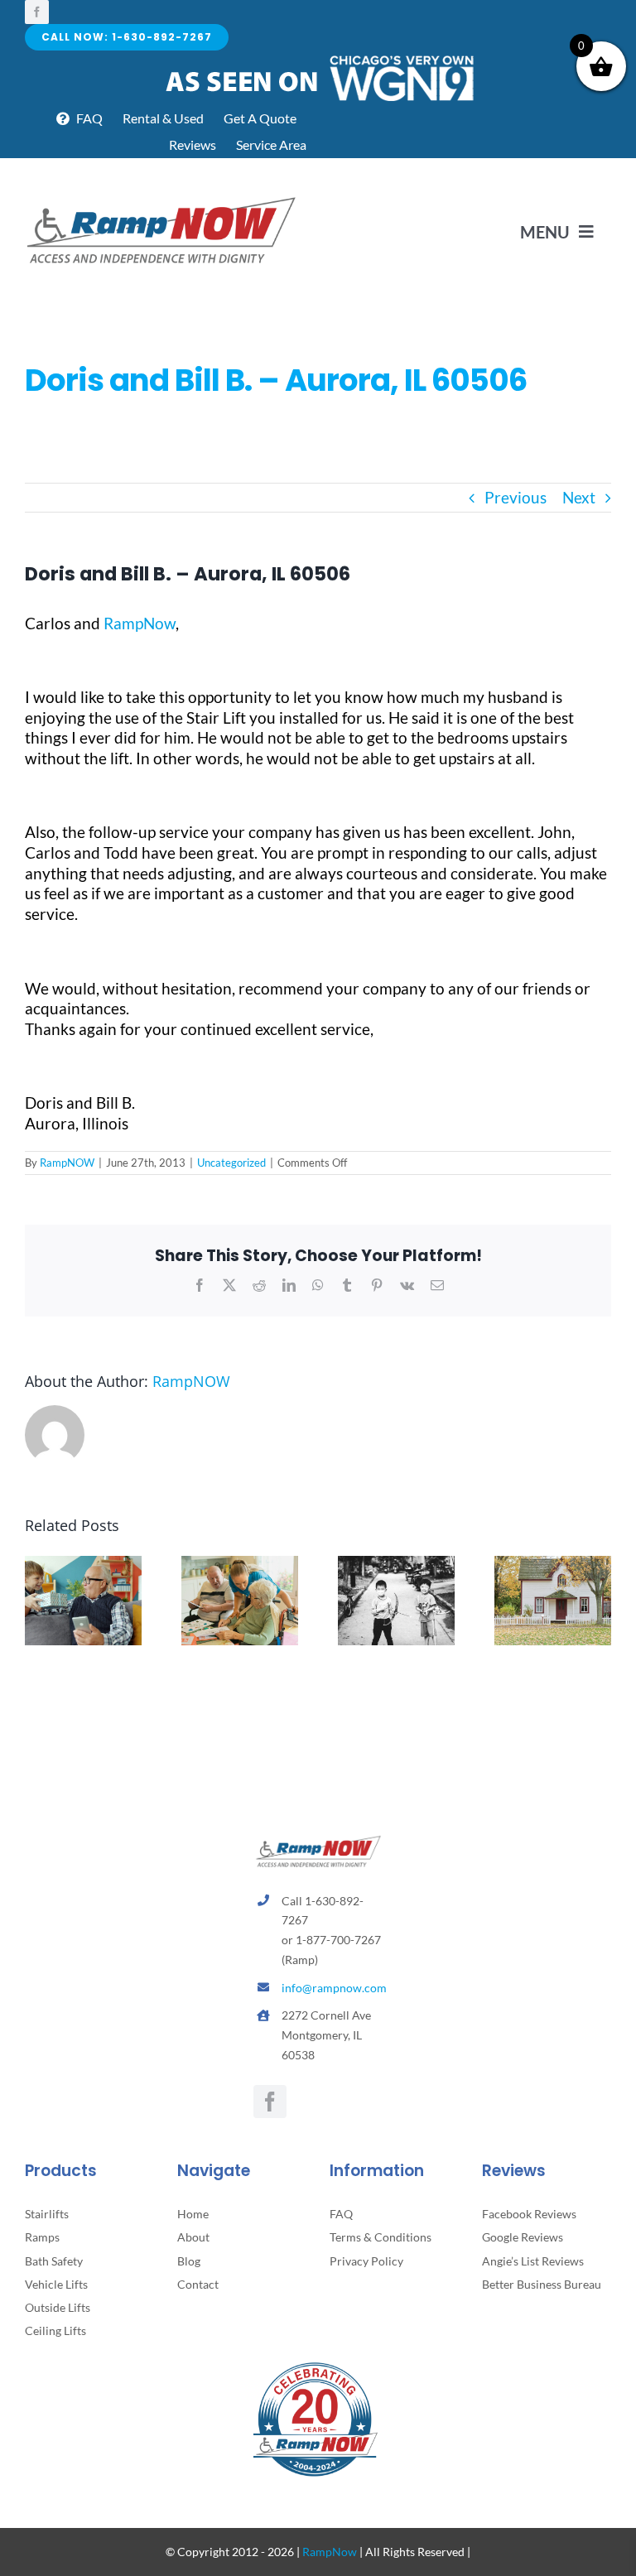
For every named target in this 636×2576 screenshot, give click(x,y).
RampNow (140, 623)
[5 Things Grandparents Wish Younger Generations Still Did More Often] (83, 1565)
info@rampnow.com (334, 1988)
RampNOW (67, 1163)
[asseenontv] (318, 58)
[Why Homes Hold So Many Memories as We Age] (553, 1565)
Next (579, 497)
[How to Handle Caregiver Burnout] (240, 1565)
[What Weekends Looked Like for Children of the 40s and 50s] (396, 1565)
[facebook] (37, 12)
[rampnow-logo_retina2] (161, 199)
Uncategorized (231, 1163)
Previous (516, 497)
